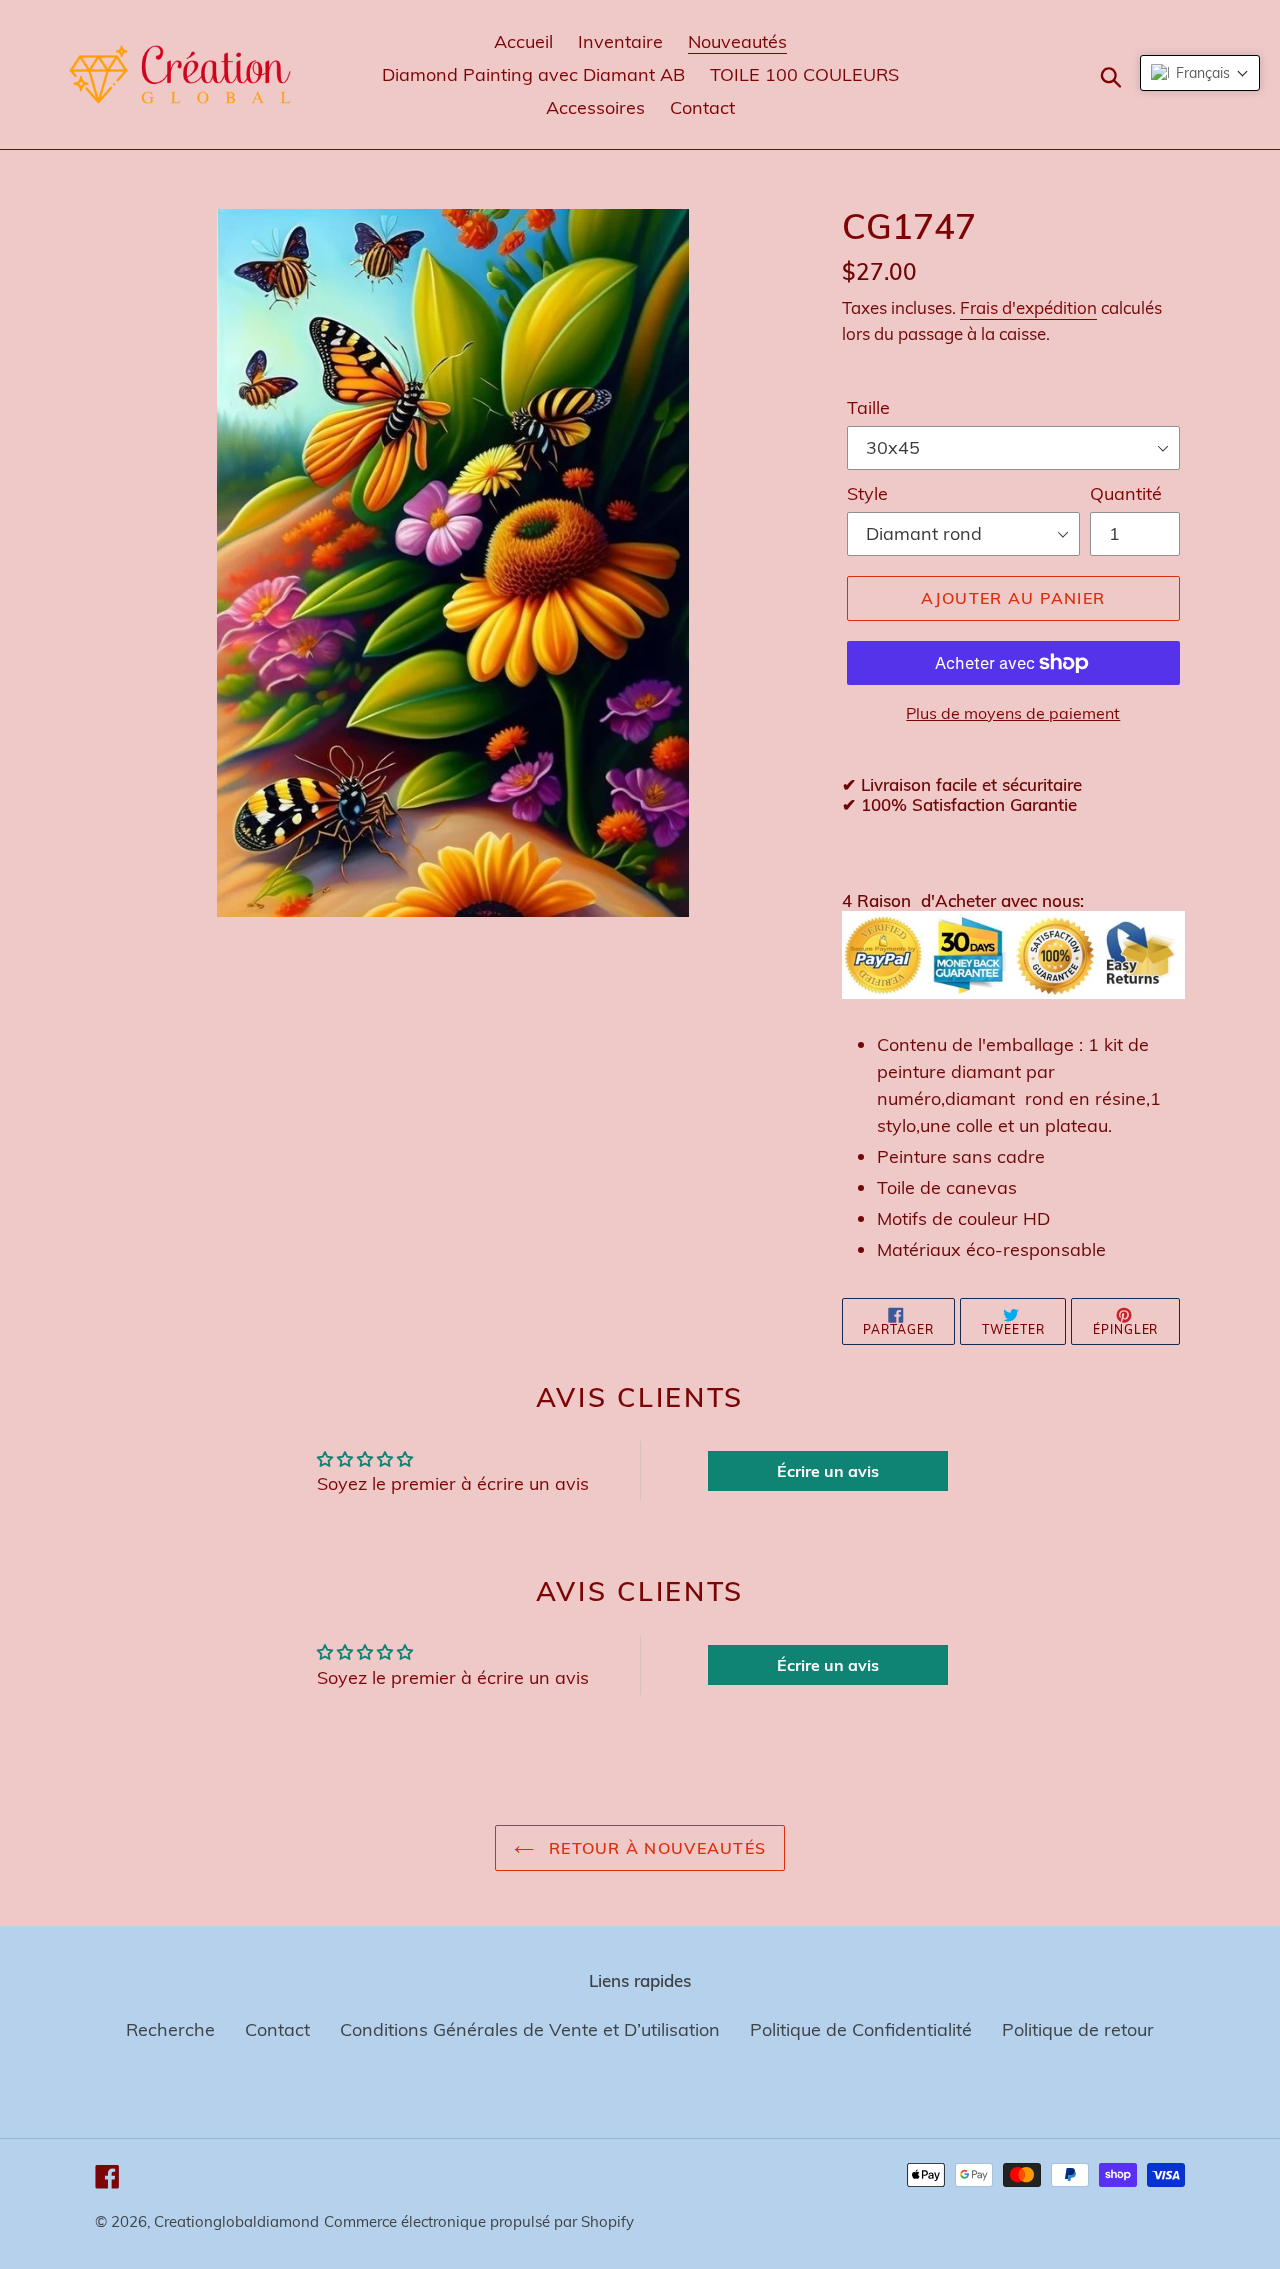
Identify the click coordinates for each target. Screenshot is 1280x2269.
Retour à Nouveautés (655, 1848)
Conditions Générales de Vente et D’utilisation (530, 2029)
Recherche (170, 2029)
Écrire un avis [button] (828, 1471)
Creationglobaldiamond (236, 2221)
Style (867, 493)
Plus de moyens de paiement (1013, 713)
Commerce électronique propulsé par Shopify (479, 2221)
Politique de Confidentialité (861, 2029)
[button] (1200, 73)
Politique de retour (1078, 2029)
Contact (277, 2029)
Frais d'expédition (1028, 307)
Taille (868, 407)
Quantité (1126, 493)
